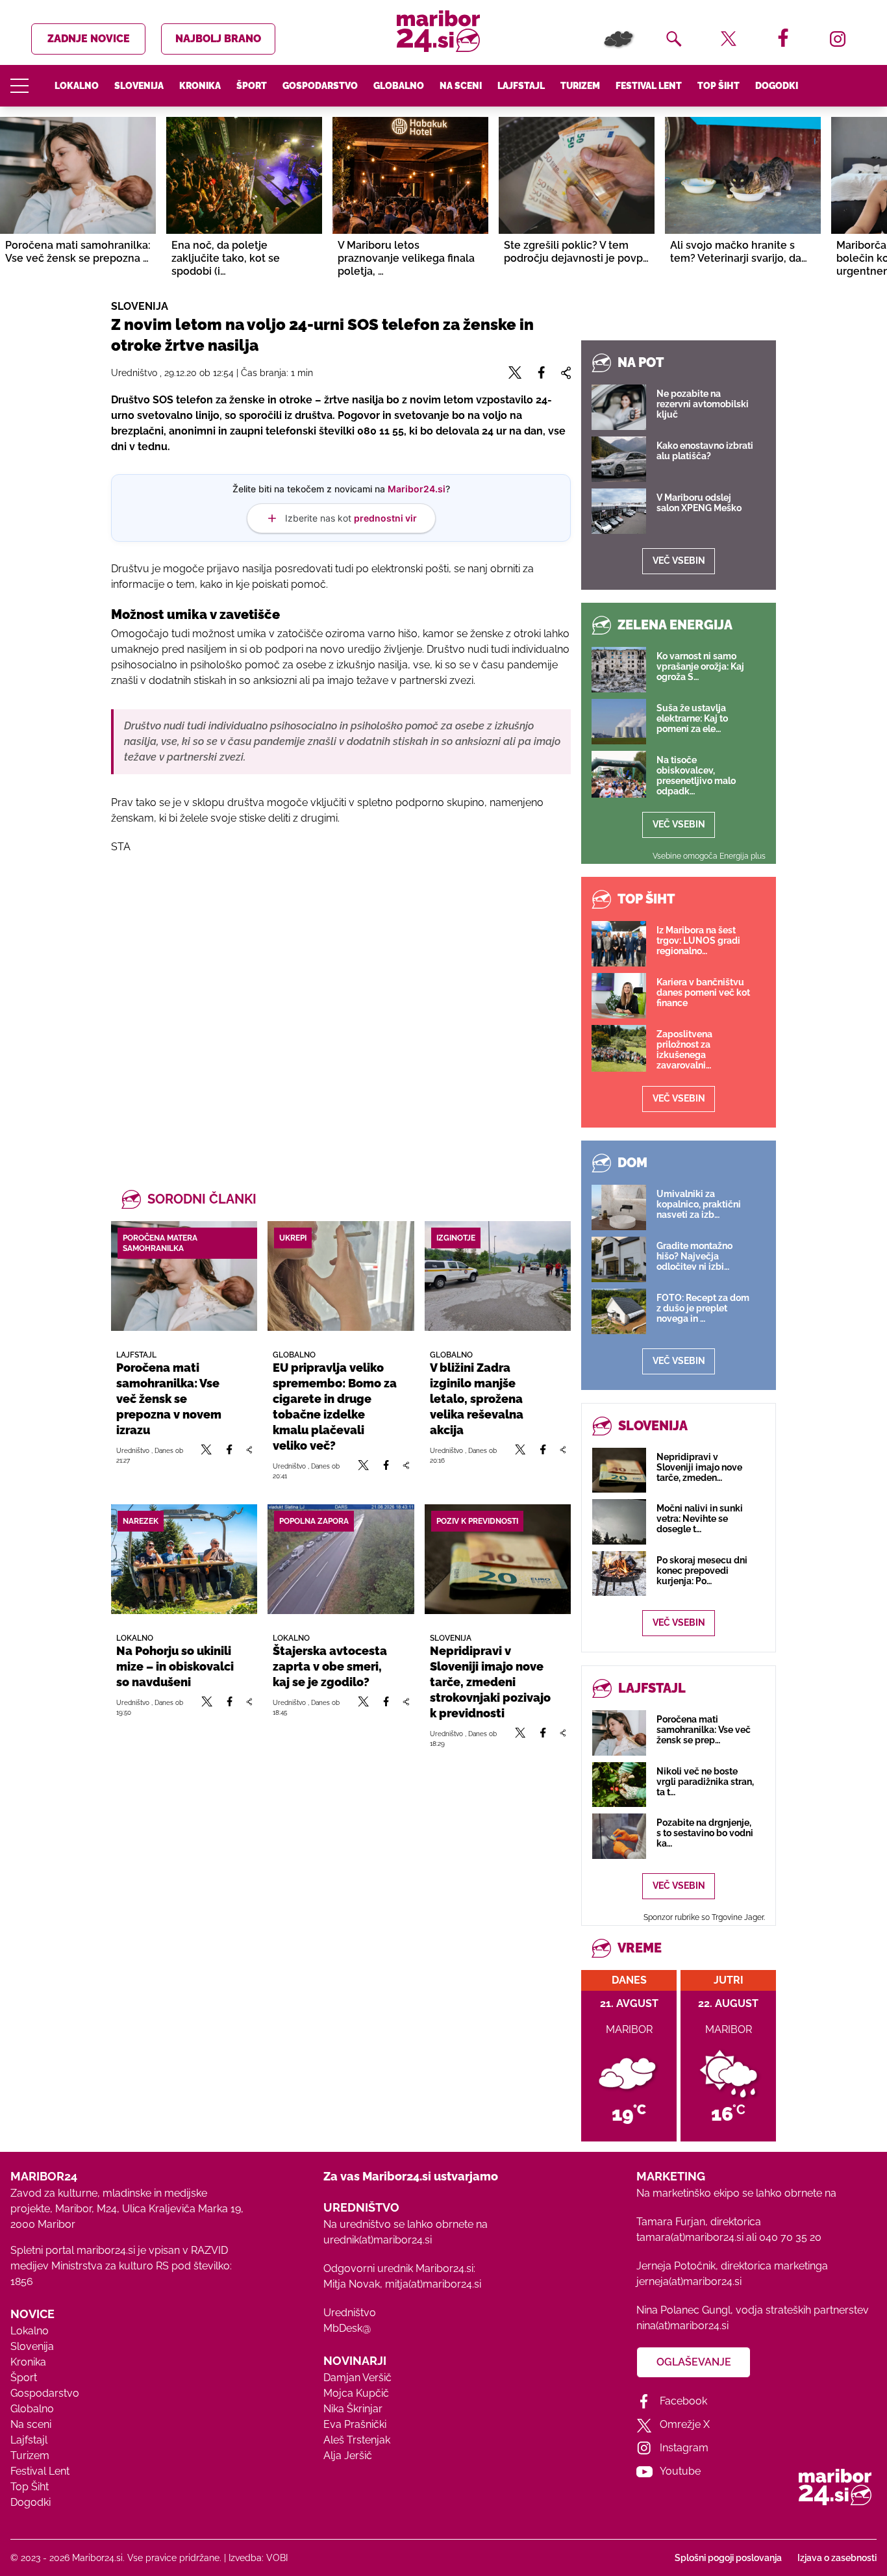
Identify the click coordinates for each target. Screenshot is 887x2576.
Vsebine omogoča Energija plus (709, 856)
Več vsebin (679, 561)
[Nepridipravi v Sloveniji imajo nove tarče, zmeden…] (619, 1470)
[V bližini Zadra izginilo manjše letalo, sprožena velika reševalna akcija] (498, 1276)
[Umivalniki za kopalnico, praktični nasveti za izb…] (619, 1207)
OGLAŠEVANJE (694, 2362)
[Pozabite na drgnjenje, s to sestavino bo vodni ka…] (619, 1836)
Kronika (200, 86)
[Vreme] (619, 39)
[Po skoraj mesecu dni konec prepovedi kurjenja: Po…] (619, 1573)
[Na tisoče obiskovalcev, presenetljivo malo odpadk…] (619, 774)
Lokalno (77, 86)
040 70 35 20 (790, 2237)
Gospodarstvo (320, 86)
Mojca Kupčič (356, 2393)
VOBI (277, 2558)
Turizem (580, 86)
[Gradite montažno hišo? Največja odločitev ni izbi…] (619, 1259)
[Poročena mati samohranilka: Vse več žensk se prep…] (619, 1733)
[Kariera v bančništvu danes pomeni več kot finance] (619, 996)
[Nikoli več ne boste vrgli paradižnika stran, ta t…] (619, 1785)
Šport (252, 86)
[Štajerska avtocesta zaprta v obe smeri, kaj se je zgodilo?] (341, 1559)
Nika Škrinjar (353, 2409)
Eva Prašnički (355, 2424)
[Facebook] (229, 1455)
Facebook (683, 2401)
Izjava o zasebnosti (837, 2558)
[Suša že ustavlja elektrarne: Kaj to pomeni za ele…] (619, 722)
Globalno (399, 86)
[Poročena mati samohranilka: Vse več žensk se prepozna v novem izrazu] (184, 1276)
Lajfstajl (521, 86)
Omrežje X (685, 2424)
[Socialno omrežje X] (206, 1455)
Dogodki (777, 86)
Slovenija (139, 86)
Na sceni (461, 86)
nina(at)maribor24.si (682, 2326)
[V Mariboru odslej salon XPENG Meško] (619, 511)
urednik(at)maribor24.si (378, 2240)
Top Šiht (718, 86)
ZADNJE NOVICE (89, 39)
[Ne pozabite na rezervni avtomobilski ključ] (619, 407)
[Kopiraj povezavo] (249, 1455)
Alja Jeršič (348, 2456)
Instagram (684, 2448)
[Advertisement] (341, 1005)
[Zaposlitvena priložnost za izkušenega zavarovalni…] (619, 1048)
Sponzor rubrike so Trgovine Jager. (704, 1917)
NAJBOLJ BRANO (218, 39)
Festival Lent (649, 86)
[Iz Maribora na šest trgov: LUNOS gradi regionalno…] (619, 944)
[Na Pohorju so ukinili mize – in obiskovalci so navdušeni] (184, 1559)
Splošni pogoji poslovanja (728, 2558)
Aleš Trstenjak (357, 2440)
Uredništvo (350, 2313)
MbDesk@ (347, 2328)
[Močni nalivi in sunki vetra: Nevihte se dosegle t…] (619, 1522)
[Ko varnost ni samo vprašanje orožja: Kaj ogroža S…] (619, 670)
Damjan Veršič (357, 2378)
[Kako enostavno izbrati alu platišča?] (619, 459)
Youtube (680, 2471)
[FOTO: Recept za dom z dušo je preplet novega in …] (619, 1311)
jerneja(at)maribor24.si (689, 2281)
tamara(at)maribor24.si (690, 2237)
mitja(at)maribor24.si (433, 2284)
